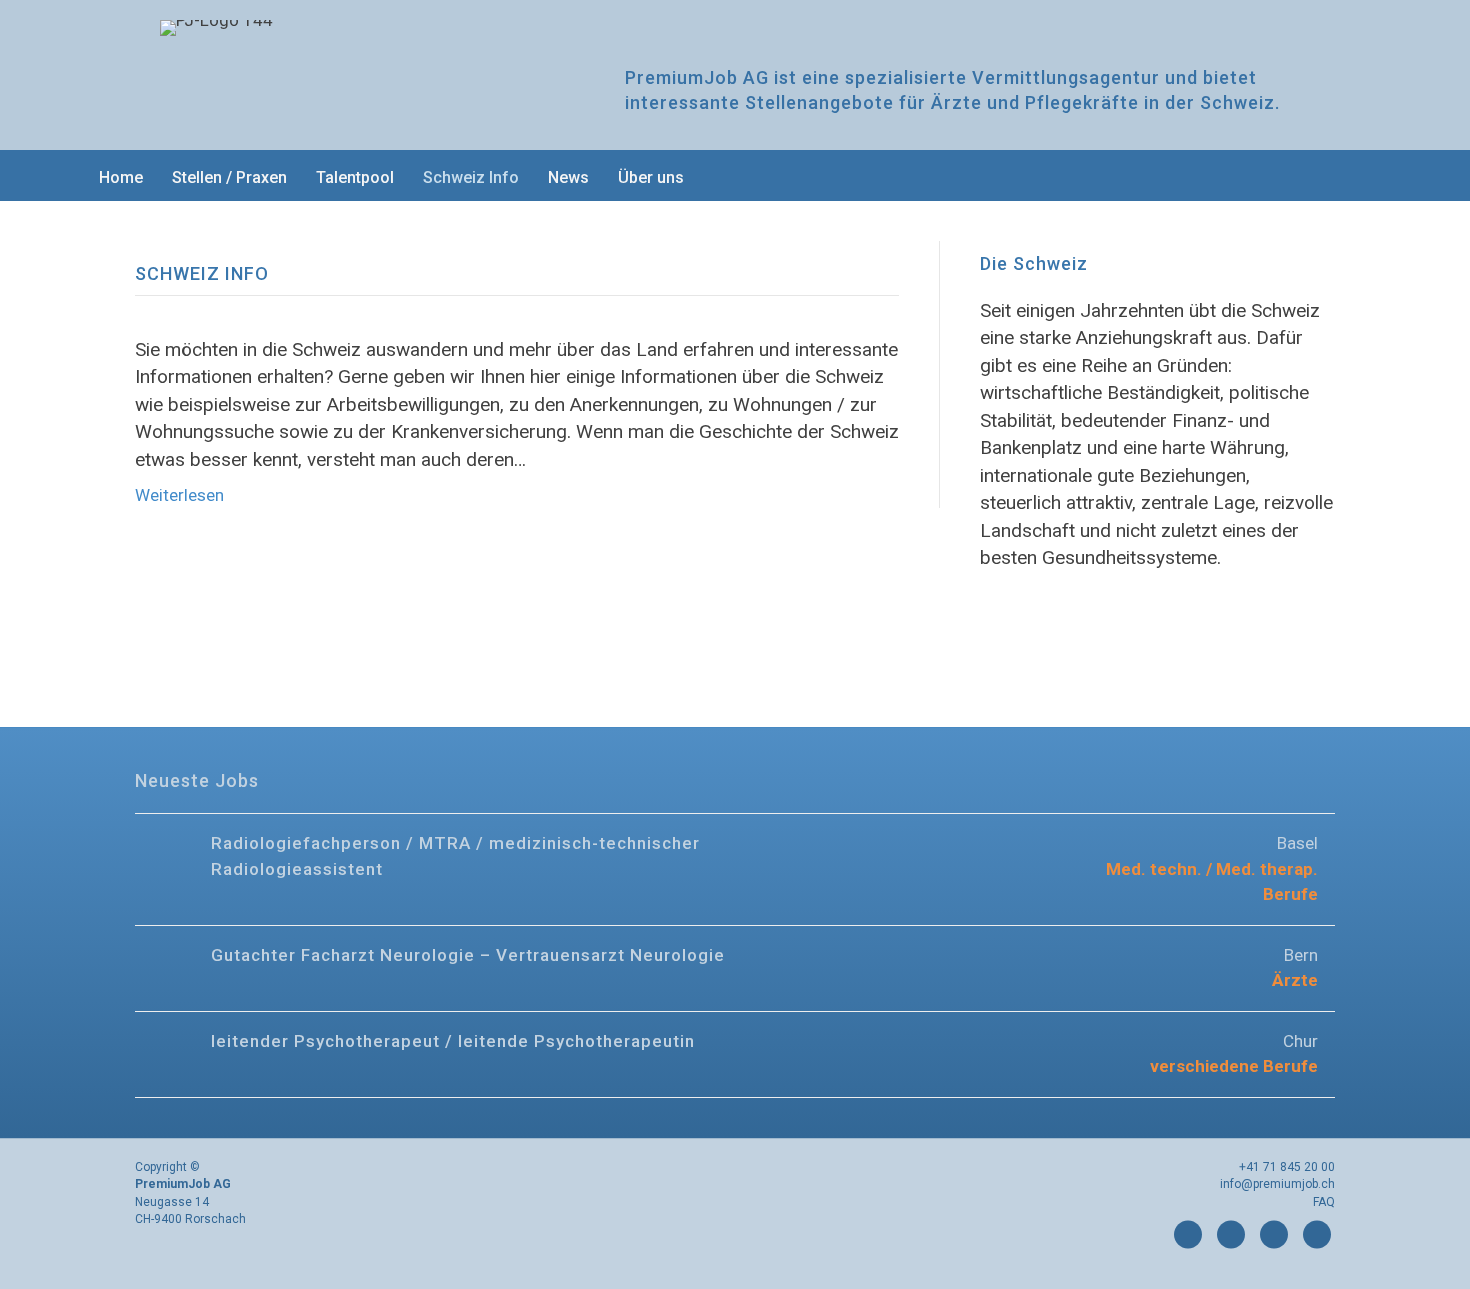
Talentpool (355, 177)
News (568, 177)
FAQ (1324, 1202)
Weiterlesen (179, 495)
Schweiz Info (471, 177)
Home (121, 177)
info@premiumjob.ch (1277, 1184)
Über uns (651, 177)
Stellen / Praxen (229, 177)
